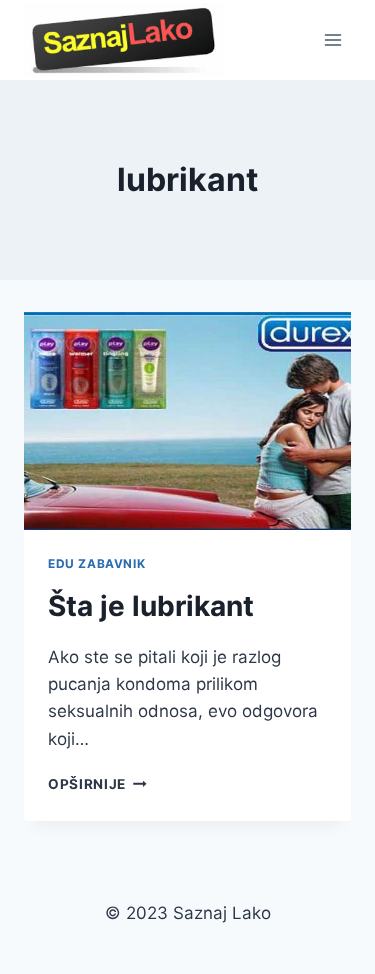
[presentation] (187, 421)
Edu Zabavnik (96, 563)
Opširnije (97, 784)
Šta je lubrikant (151, 606)
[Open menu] (332, 39)
